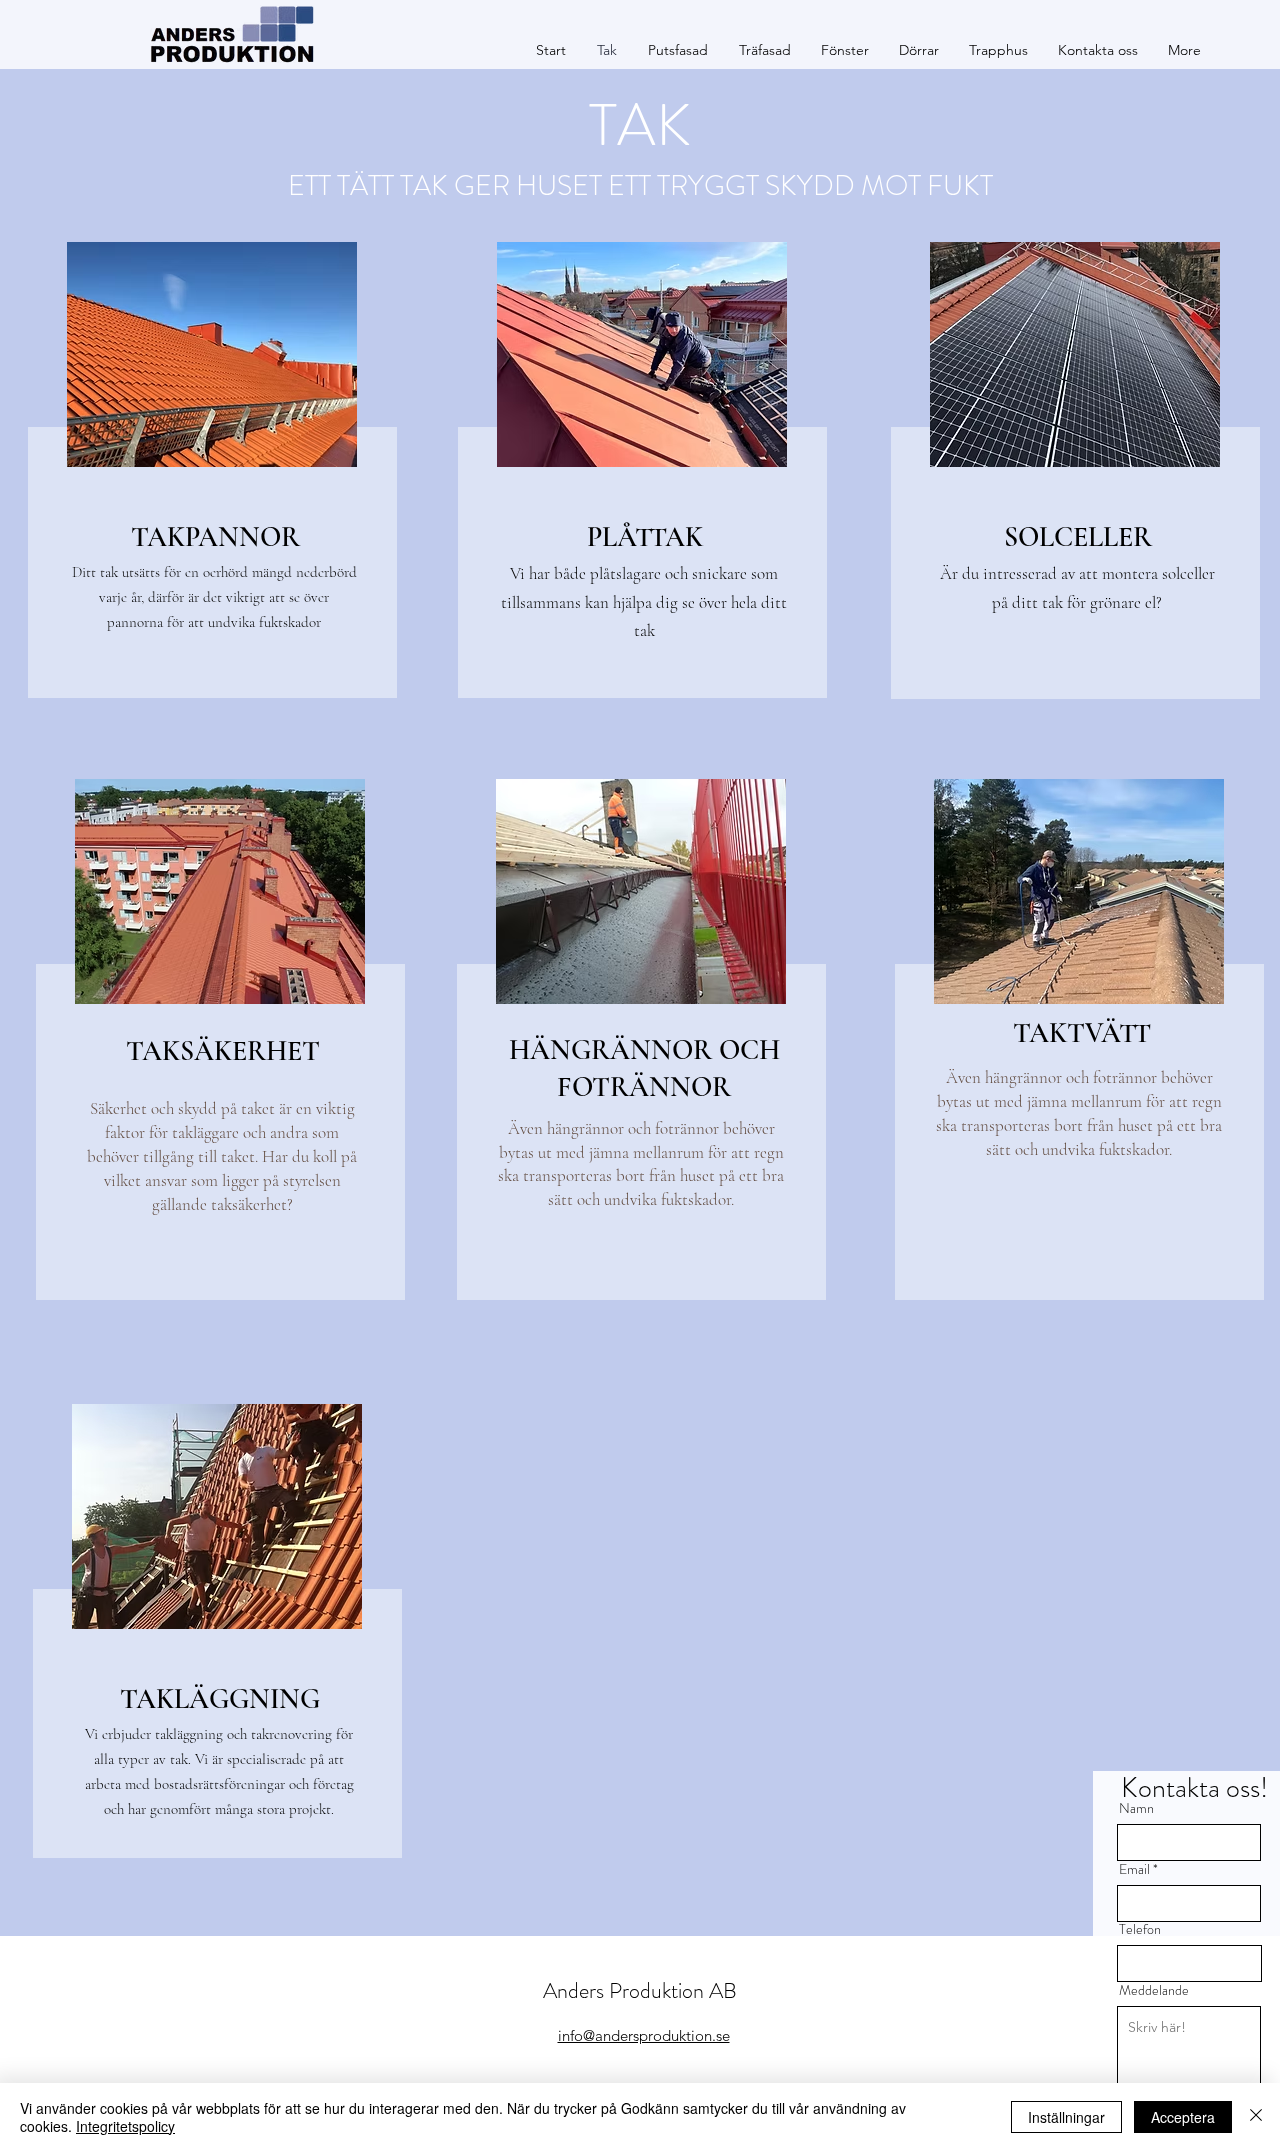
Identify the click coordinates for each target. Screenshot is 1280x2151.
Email (1134, 1869)
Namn (1136, 1808)
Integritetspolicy (125, 2126)
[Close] (1256, 2117)
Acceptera (1183, 2117)
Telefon (1140, 1929)
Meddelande (1154, 1990)
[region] (209, 480)
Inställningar (1066, 2117)
